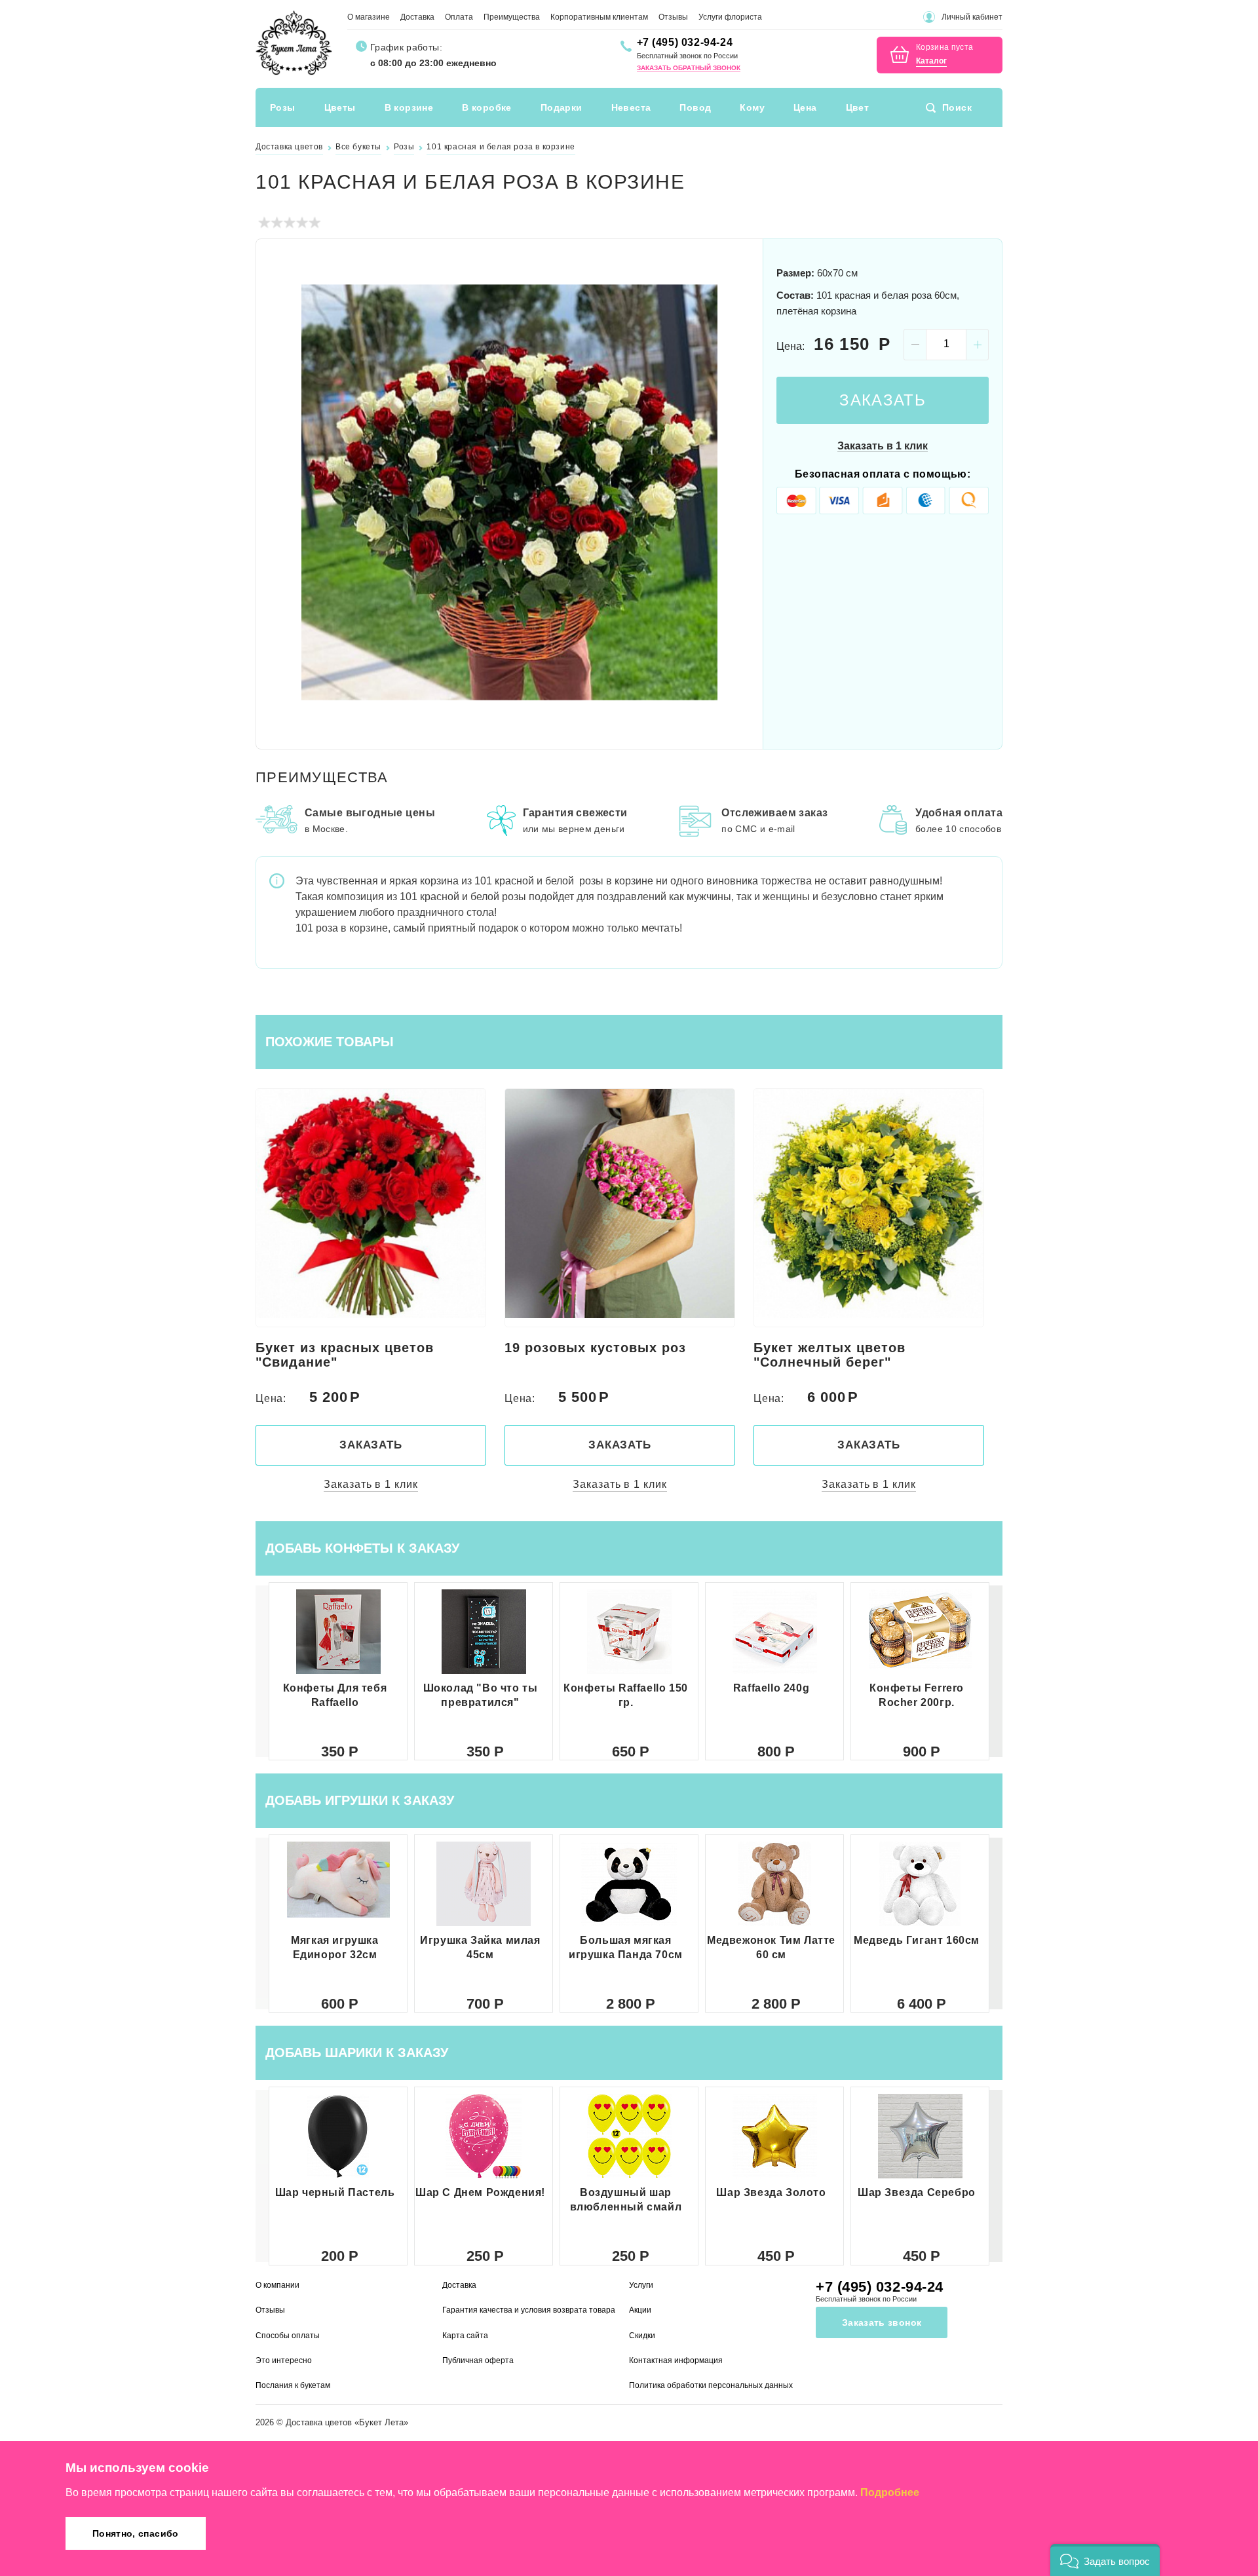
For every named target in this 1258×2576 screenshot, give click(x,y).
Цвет (858, 107)
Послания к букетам (293, 2385)
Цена (805, 107)
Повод (695, 107)
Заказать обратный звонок (689, 68)
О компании (277, 2285)
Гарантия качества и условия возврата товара (529, 2310)
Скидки (642, 2336)
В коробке (487, 107)
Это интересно (284, 2360)
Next (737, 492)
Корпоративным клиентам (599, 17)
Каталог (931, 61)
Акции (640, 2310)
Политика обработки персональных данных (711, 2385)
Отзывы (673, 17)
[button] (996, 1671)
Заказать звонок (882, 2322)
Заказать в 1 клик (883, 446)
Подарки (562, 107)
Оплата (459, 17)
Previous (282, 492)
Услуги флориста (730, 17)
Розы (283, 107)
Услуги (641, 2285)
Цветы (340, 107)
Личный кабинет (972, 17)
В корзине (409, 107)
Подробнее (890, 2492)
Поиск (957, 107)
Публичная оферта (478, 2360)
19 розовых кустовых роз (595, 1348)
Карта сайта (465, 2336)
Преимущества (512, 17)
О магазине (369, 17)
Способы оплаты (288, 2336)
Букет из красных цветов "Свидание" (345, 1355)
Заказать (883, 400)
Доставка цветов (319, 2422)
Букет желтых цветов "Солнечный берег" (829, 1355)
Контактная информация (676, 2360)
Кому (752, 107)
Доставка (417, 17)
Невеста (631, 107)
